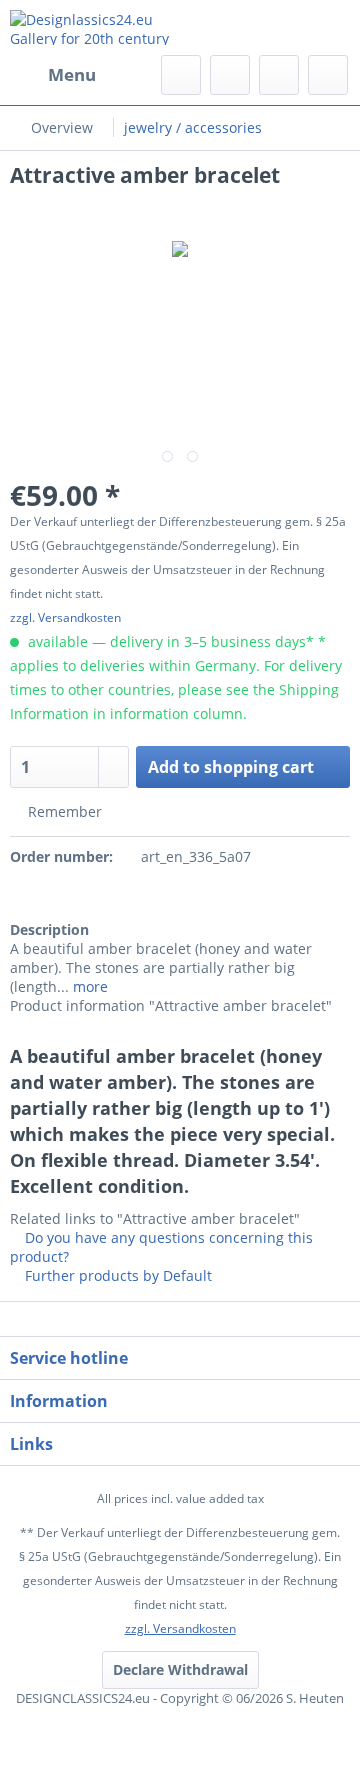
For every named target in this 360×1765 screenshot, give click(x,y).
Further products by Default (116, 1275)
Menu (72, 74)
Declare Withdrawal (180, 1669)
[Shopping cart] (328, 75)
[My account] (279, 75)
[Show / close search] (181, 75)
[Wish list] (230, 75)
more (88, 986)
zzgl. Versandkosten (65, 617)
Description (49, 929)
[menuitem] (53, 75)
